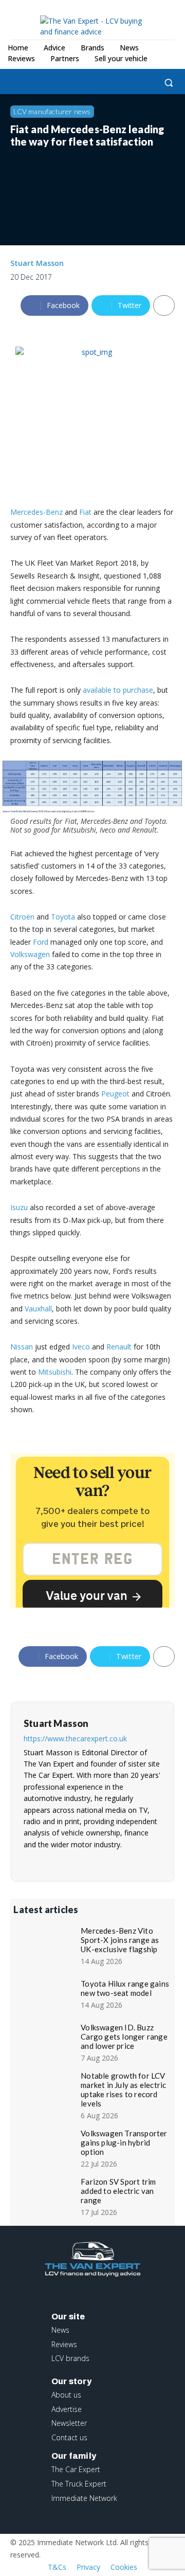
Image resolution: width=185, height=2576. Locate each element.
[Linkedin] (60, 83)
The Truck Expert (79, 2484)
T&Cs (57, 2567)
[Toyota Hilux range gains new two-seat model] (45, 1993)
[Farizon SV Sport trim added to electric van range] (45, 2196)
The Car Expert (76, 2469)
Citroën (22, 917)
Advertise (67, 2409)
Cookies (124, 2567)
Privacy (88, 2567)
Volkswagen (30, 954)
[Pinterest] (77, 1861)
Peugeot (115, 1094)
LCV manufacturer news (52, 111)
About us (66, 2395)
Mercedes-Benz (36, 512)
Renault (119, 1347)
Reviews (64, 2344)
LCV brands (70, 2358)
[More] (164, 305)
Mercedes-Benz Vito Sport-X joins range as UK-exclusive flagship (120, 1940)
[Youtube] (110, 1861)
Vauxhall (38, 1309)
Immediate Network (84, 2498)
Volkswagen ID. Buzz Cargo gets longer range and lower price (124, 2037)
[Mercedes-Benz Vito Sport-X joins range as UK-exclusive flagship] (45, 1945)
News (60, 2330)
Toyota (63, 917)
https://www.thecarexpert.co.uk (75, 1739)
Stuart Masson (37, 263)
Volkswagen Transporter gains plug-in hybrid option (124, 2142)
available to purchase (118, 690)
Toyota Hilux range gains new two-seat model (125, 1988)
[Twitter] (84, 83)
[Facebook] (14, 83)
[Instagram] (37, 83)
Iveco (81, 1347)
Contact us (69, 2437)
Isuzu (19, 1207)
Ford (41, 942)
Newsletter (69, 2423)
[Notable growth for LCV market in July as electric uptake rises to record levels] (45, 2090)
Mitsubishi (55, 1372)
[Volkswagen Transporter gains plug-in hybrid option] (45, 2148)
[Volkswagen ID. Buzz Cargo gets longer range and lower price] (45, 2042)
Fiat (85, 512)
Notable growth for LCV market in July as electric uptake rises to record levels (123, 2089)
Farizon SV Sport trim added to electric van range (118, 2191)
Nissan (22, 1347)
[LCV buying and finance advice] (97, 26)
